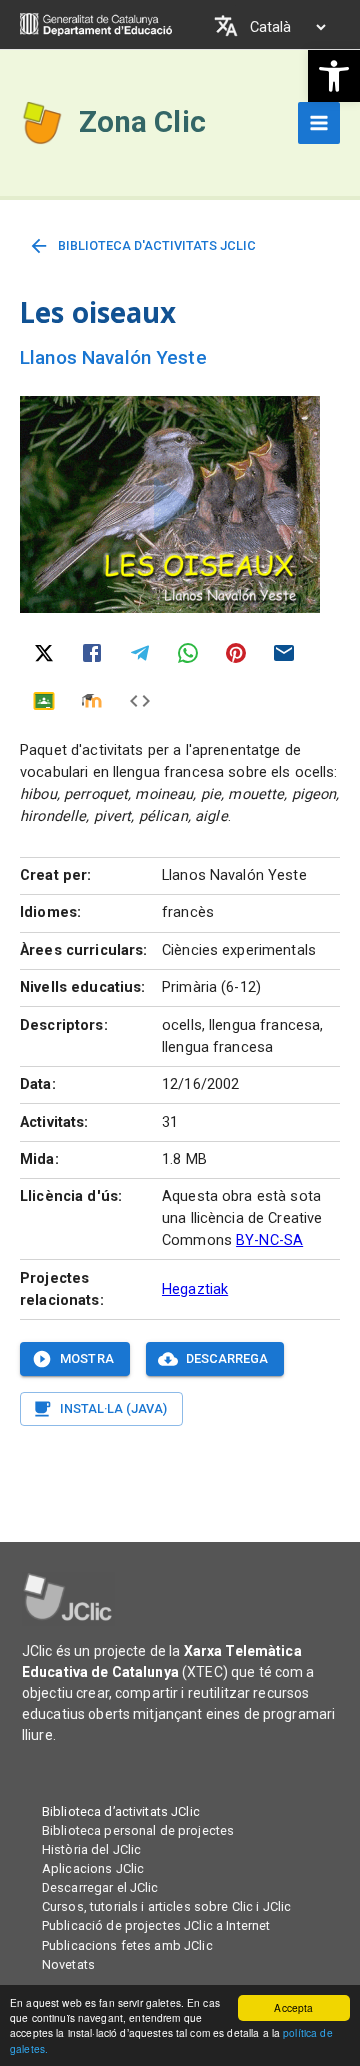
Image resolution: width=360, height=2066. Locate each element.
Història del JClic (91, 1849)
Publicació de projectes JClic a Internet (156, 1925)
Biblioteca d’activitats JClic (121, 1811)
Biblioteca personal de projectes (138, 1830)
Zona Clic (142, 122)
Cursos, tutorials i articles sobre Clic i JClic (166, 1906)
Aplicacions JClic (93, 1868)
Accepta (293, 2007)
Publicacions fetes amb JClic (127, 1945)
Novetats (68, 1964)
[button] (334, 76)
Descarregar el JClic (100, 1887)
